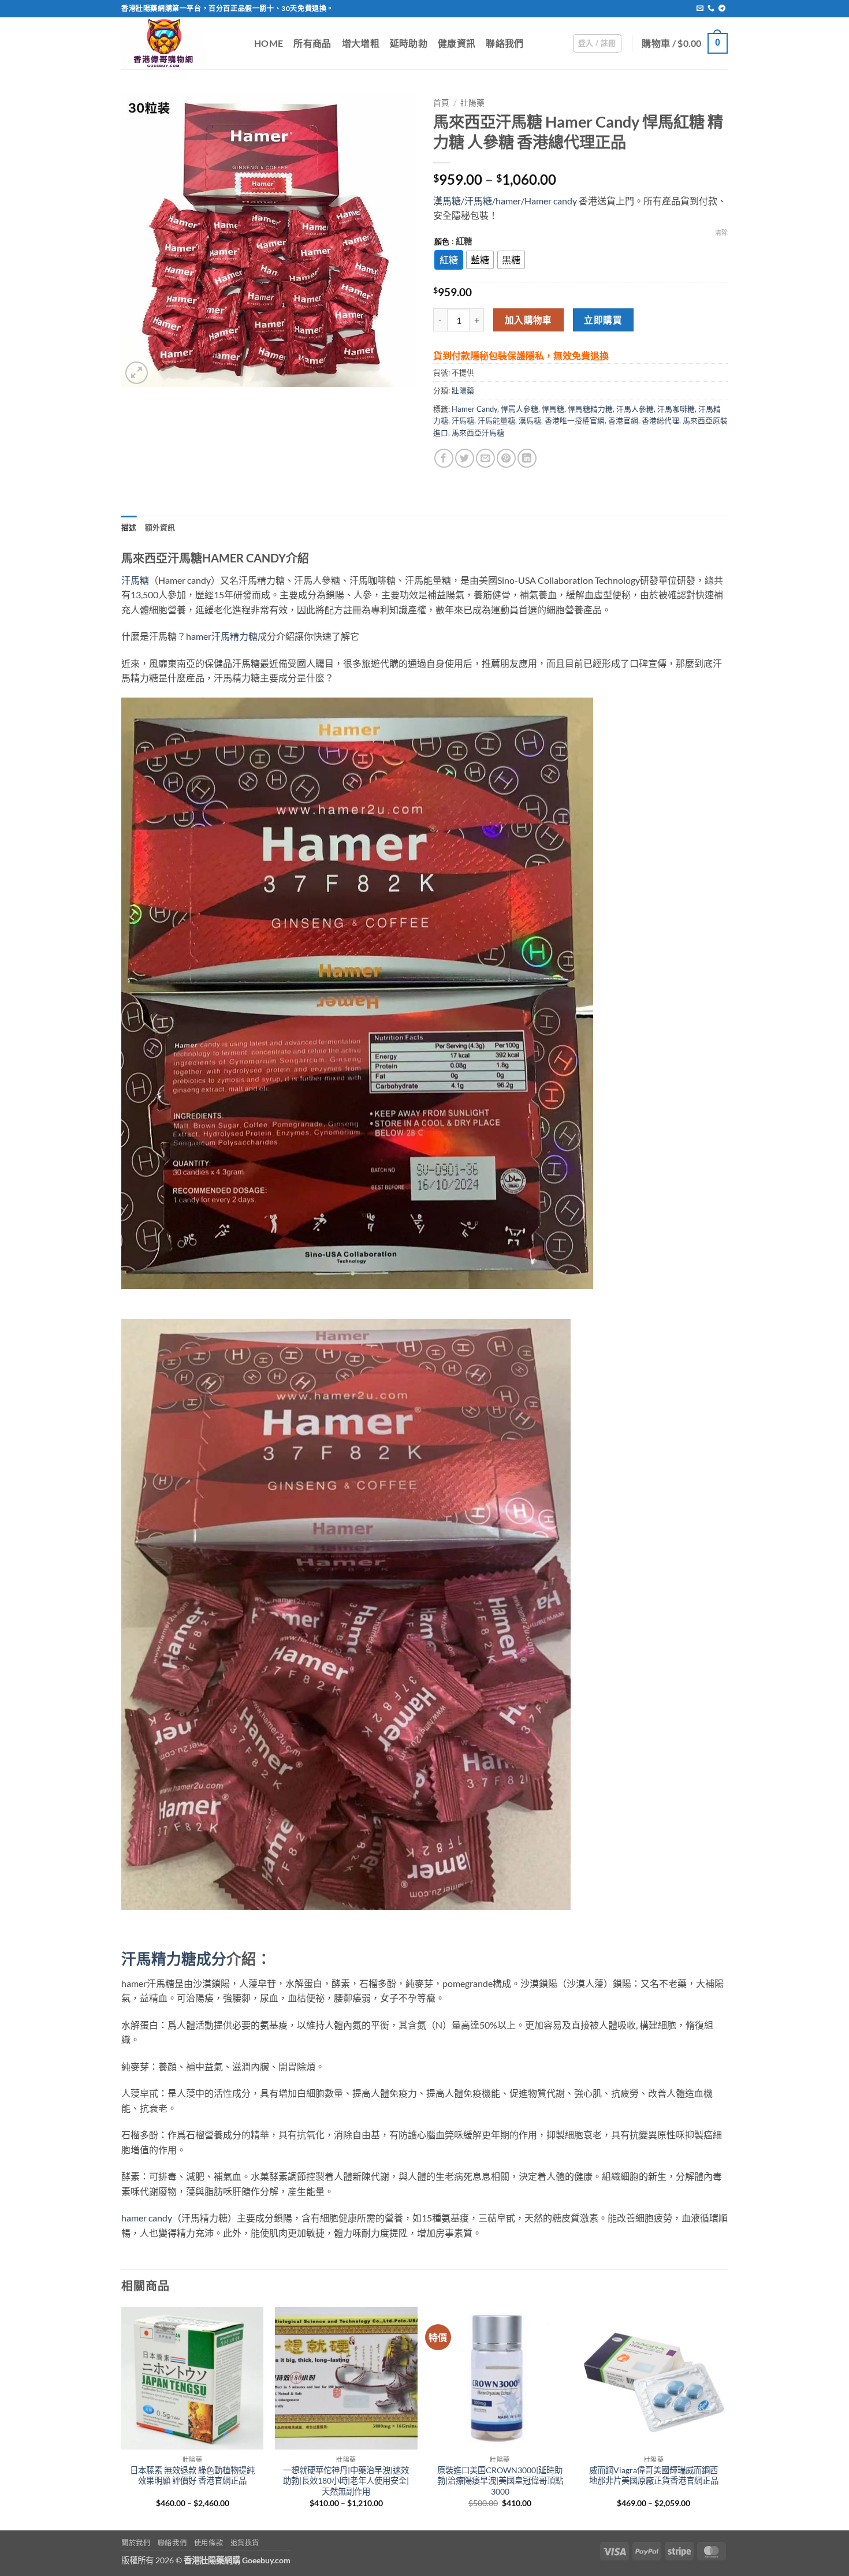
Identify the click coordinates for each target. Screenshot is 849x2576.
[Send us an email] (700, 9)
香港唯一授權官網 (575, 420)
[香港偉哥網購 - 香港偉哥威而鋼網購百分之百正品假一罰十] (179, 43)
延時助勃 (409, 43)
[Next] (724, 2417)
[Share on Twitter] (465, 458)
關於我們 (136, 2543)
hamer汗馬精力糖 (222, 636)
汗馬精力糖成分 (174, 1959)
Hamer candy (551, 201)
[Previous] (122, 2417)
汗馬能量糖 (496, 420)
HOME (269, 43)
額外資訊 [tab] (160, 527)
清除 (721, 232)
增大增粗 (361, 43)
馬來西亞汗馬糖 (478, 433)
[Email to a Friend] (485, 458)
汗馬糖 (478, 201)
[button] (597, 43)
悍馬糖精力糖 (590, 409)
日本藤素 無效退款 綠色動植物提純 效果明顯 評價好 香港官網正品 (192, 2476)
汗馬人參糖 (635, 409)
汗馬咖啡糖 (676, 409)
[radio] (449, 260)
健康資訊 (457, 43)
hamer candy (147, 2218)
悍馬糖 (553, 409)
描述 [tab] (129, 527)
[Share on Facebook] (444, 458)
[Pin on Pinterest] (506, 458)
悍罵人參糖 (520, 409)
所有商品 (312, 43)
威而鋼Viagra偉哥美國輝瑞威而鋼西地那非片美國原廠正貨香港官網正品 (654, 2476)
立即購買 (603, 320)
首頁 (441, 103)
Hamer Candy (474, 409)
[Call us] (711, 9)
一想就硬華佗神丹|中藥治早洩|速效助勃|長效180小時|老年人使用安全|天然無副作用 (346, 2481)
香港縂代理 (660, 420)
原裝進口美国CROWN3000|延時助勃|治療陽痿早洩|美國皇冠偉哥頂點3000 (500, 2481)
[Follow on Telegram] (722, 9)
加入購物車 (528, 320)
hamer (508, 201)
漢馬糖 (447, 201)
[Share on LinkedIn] (527, 458)
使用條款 (208, 2543)
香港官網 (623, 420)
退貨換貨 (245, 2543)
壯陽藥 (472, 103)
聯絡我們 (504, 43)
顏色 (442, 242)
